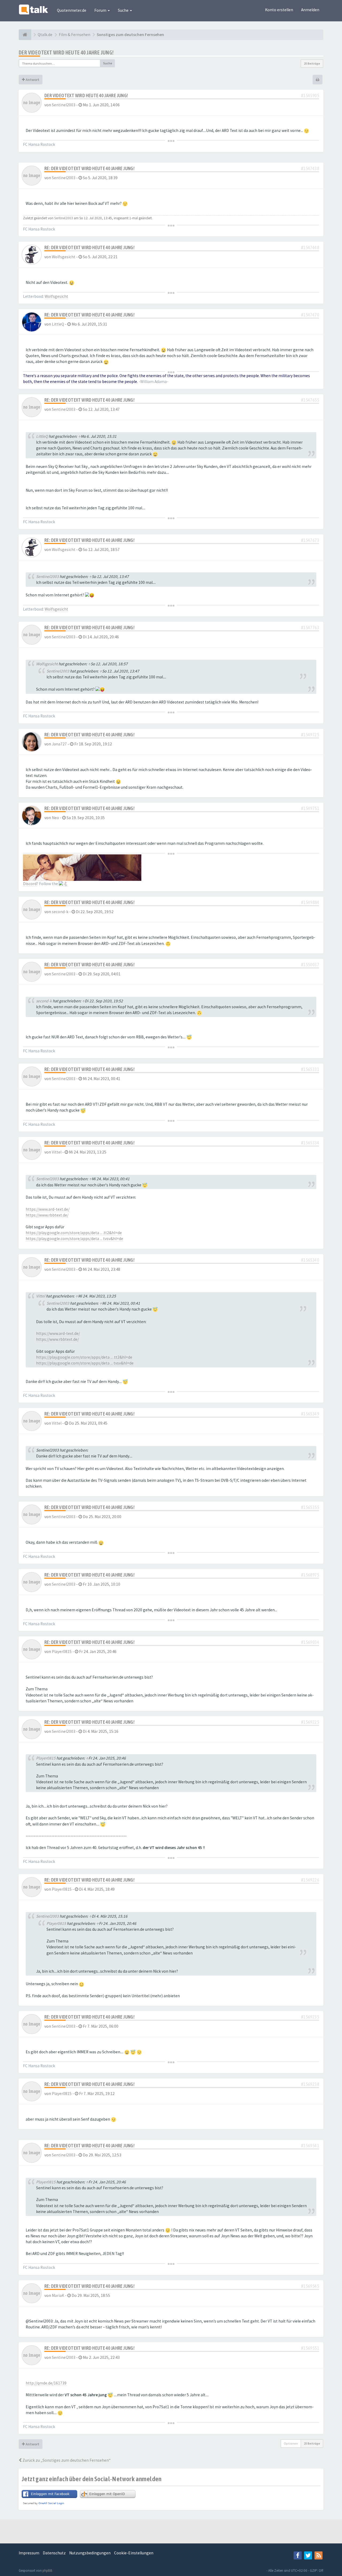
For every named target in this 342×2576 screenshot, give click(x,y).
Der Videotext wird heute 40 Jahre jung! (66, 52)
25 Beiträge (312, 63)
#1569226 (310, 1880)
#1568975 (310, 1575)
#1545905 (310, 95)
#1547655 (310, 400)
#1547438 (310, 168)
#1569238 (310, 2084)
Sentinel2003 (64, 105)
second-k (60, 912)
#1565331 (310, 1069)
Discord (30, 884)
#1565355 (310, 1507)
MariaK (58, 2295)
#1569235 (310, 2017)
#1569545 (310, 2286)
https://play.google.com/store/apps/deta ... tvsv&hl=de (74, 1239)
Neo (55, 818)
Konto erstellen (279, 10)
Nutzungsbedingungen (90, 2553)
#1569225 (310, 1722)
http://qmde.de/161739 (46, 2383)
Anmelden (310, 10)
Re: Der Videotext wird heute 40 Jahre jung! (89, 168)
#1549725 (310, 735)
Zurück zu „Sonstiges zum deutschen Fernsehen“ (66, 2460)
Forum (101, 10)
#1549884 (310, 902)
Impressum (29, 2553)
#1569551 (310, 2348)
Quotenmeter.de (72, 10)
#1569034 (310, 1642)
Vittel (57, 1152)
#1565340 (310, 1260)
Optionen (291, 2443)
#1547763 (310, 628)
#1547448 (310, 247)
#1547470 (310, 315)
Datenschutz (54, 2553)
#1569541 (310, 2146)
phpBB (47, 2571)
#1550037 (310, 965)
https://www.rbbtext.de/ (47, 1215)
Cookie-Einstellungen (134, 2553)
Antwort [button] (32, 80)
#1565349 (310, 1414)
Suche (124, 10)
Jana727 (59, 744)
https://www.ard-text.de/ (48, 1209)
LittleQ (58, 324)
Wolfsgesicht (64, 257)
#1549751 (310, 808)
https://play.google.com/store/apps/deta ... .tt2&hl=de (74, 1233)
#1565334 (310, 1143)
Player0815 (62, 1651)
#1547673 (310, 540)
